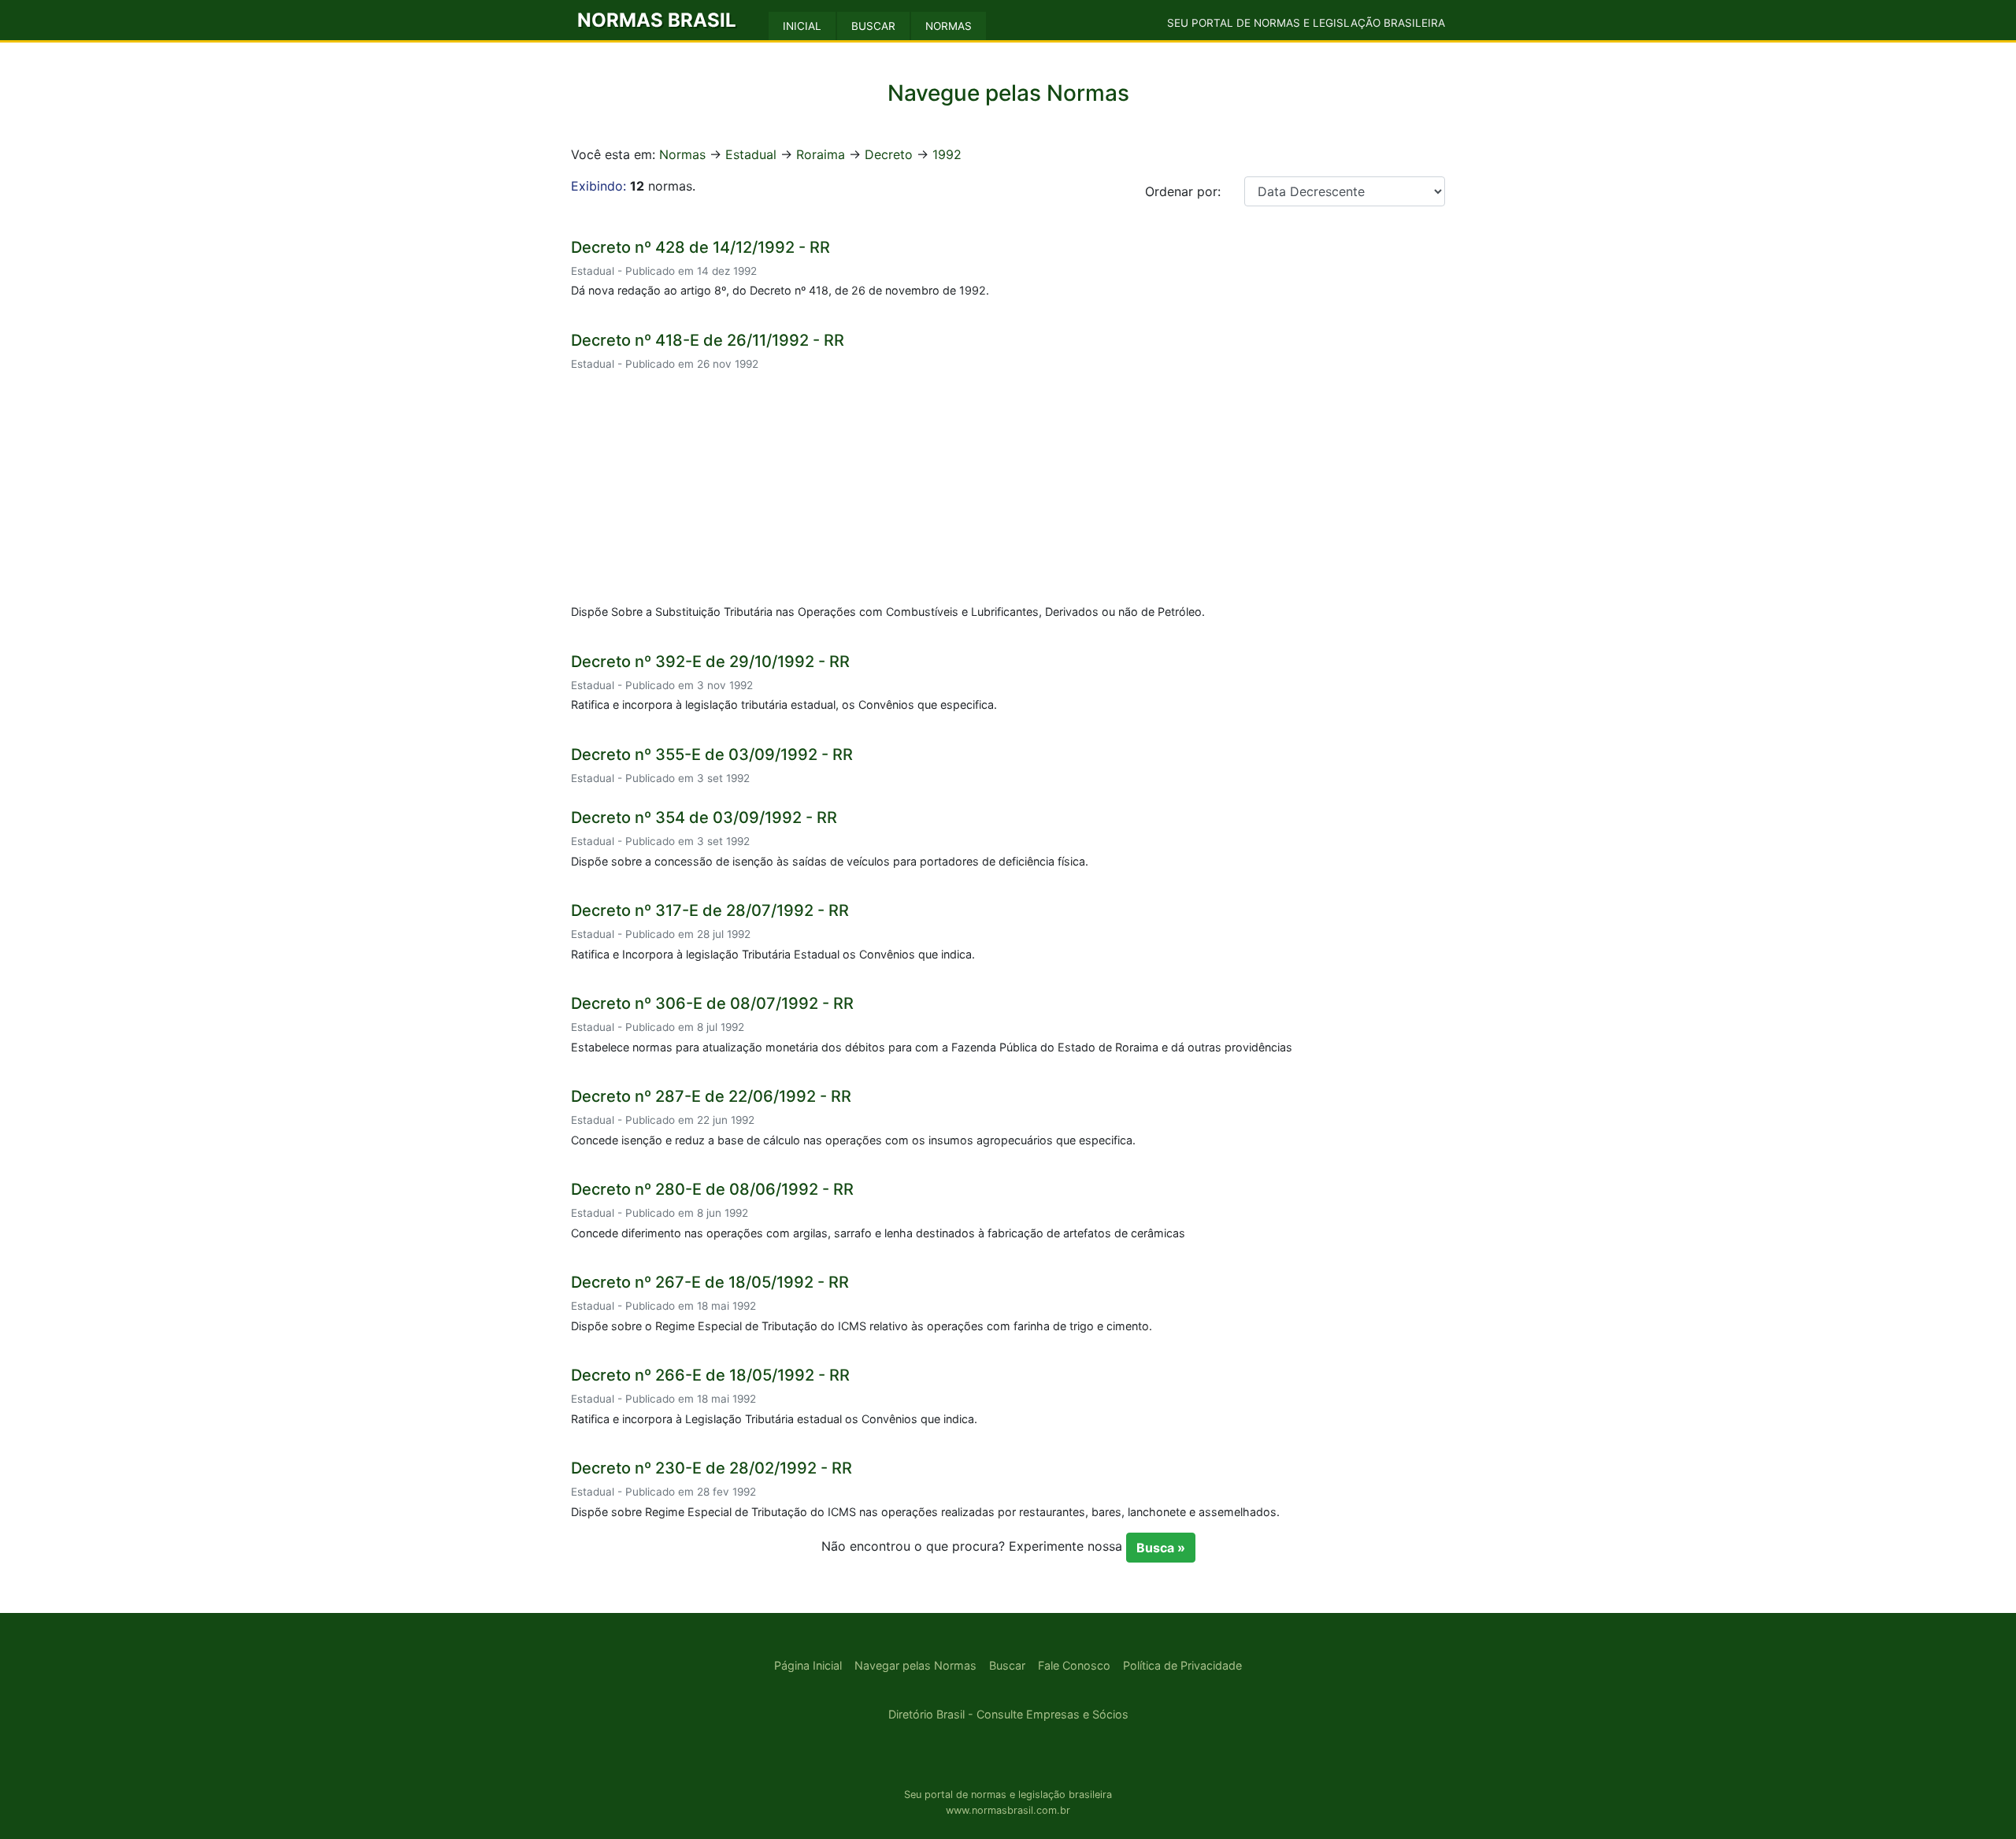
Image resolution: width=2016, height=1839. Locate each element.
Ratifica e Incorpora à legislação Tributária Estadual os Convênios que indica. (773, 954)
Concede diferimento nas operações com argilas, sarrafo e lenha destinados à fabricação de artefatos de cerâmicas (878, 1233)
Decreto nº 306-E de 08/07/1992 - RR (712, 1003)
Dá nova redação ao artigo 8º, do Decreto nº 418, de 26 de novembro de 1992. (780, 290)
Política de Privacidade (1182, 1665)
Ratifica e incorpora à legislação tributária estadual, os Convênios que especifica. (784, 704)
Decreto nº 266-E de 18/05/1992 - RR (710, 1375)
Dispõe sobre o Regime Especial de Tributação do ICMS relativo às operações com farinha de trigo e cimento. (862, 1326)
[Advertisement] (1008, 490)
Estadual (751, 154)
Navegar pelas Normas (915, 1665)
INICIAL (802, 26)
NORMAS (949, 26)
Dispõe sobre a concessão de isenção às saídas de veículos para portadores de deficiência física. (830, 861)
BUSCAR (873, 26)
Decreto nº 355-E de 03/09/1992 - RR (712, 755)
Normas (682, 154)
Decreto (889, 154)
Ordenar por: (1183, 191)
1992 (947, 154)
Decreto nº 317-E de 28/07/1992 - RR (710, 910)
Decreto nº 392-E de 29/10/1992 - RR (710, 662)
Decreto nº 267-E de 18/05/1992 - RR (710, 1282)
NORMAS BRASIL (657, 20)
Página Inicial (808, 1665)
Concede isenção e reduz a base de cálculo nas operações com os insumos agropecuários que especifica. (853, 1140)
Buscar (1007, 1665)
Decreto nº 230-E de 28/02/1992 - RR (712, 1468)
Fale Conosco (1074, 1665)
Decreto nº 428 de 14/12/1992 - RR (700, 247)
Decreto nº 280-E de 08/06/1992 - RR (712, 1189)
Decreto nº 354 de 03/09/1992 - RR (704, 818)
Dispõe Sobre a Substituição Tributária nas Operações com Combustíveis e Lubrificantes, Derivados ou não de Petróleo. (888, 612)
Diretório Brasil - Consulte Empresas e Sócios (1008, 1714)
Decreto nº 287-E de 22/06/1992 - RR (711, 1096)
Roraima (821, 154)
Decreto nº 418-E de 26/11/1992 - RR (708, 340)
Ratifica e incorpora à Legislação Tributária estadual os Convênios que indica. (774, 1419)
